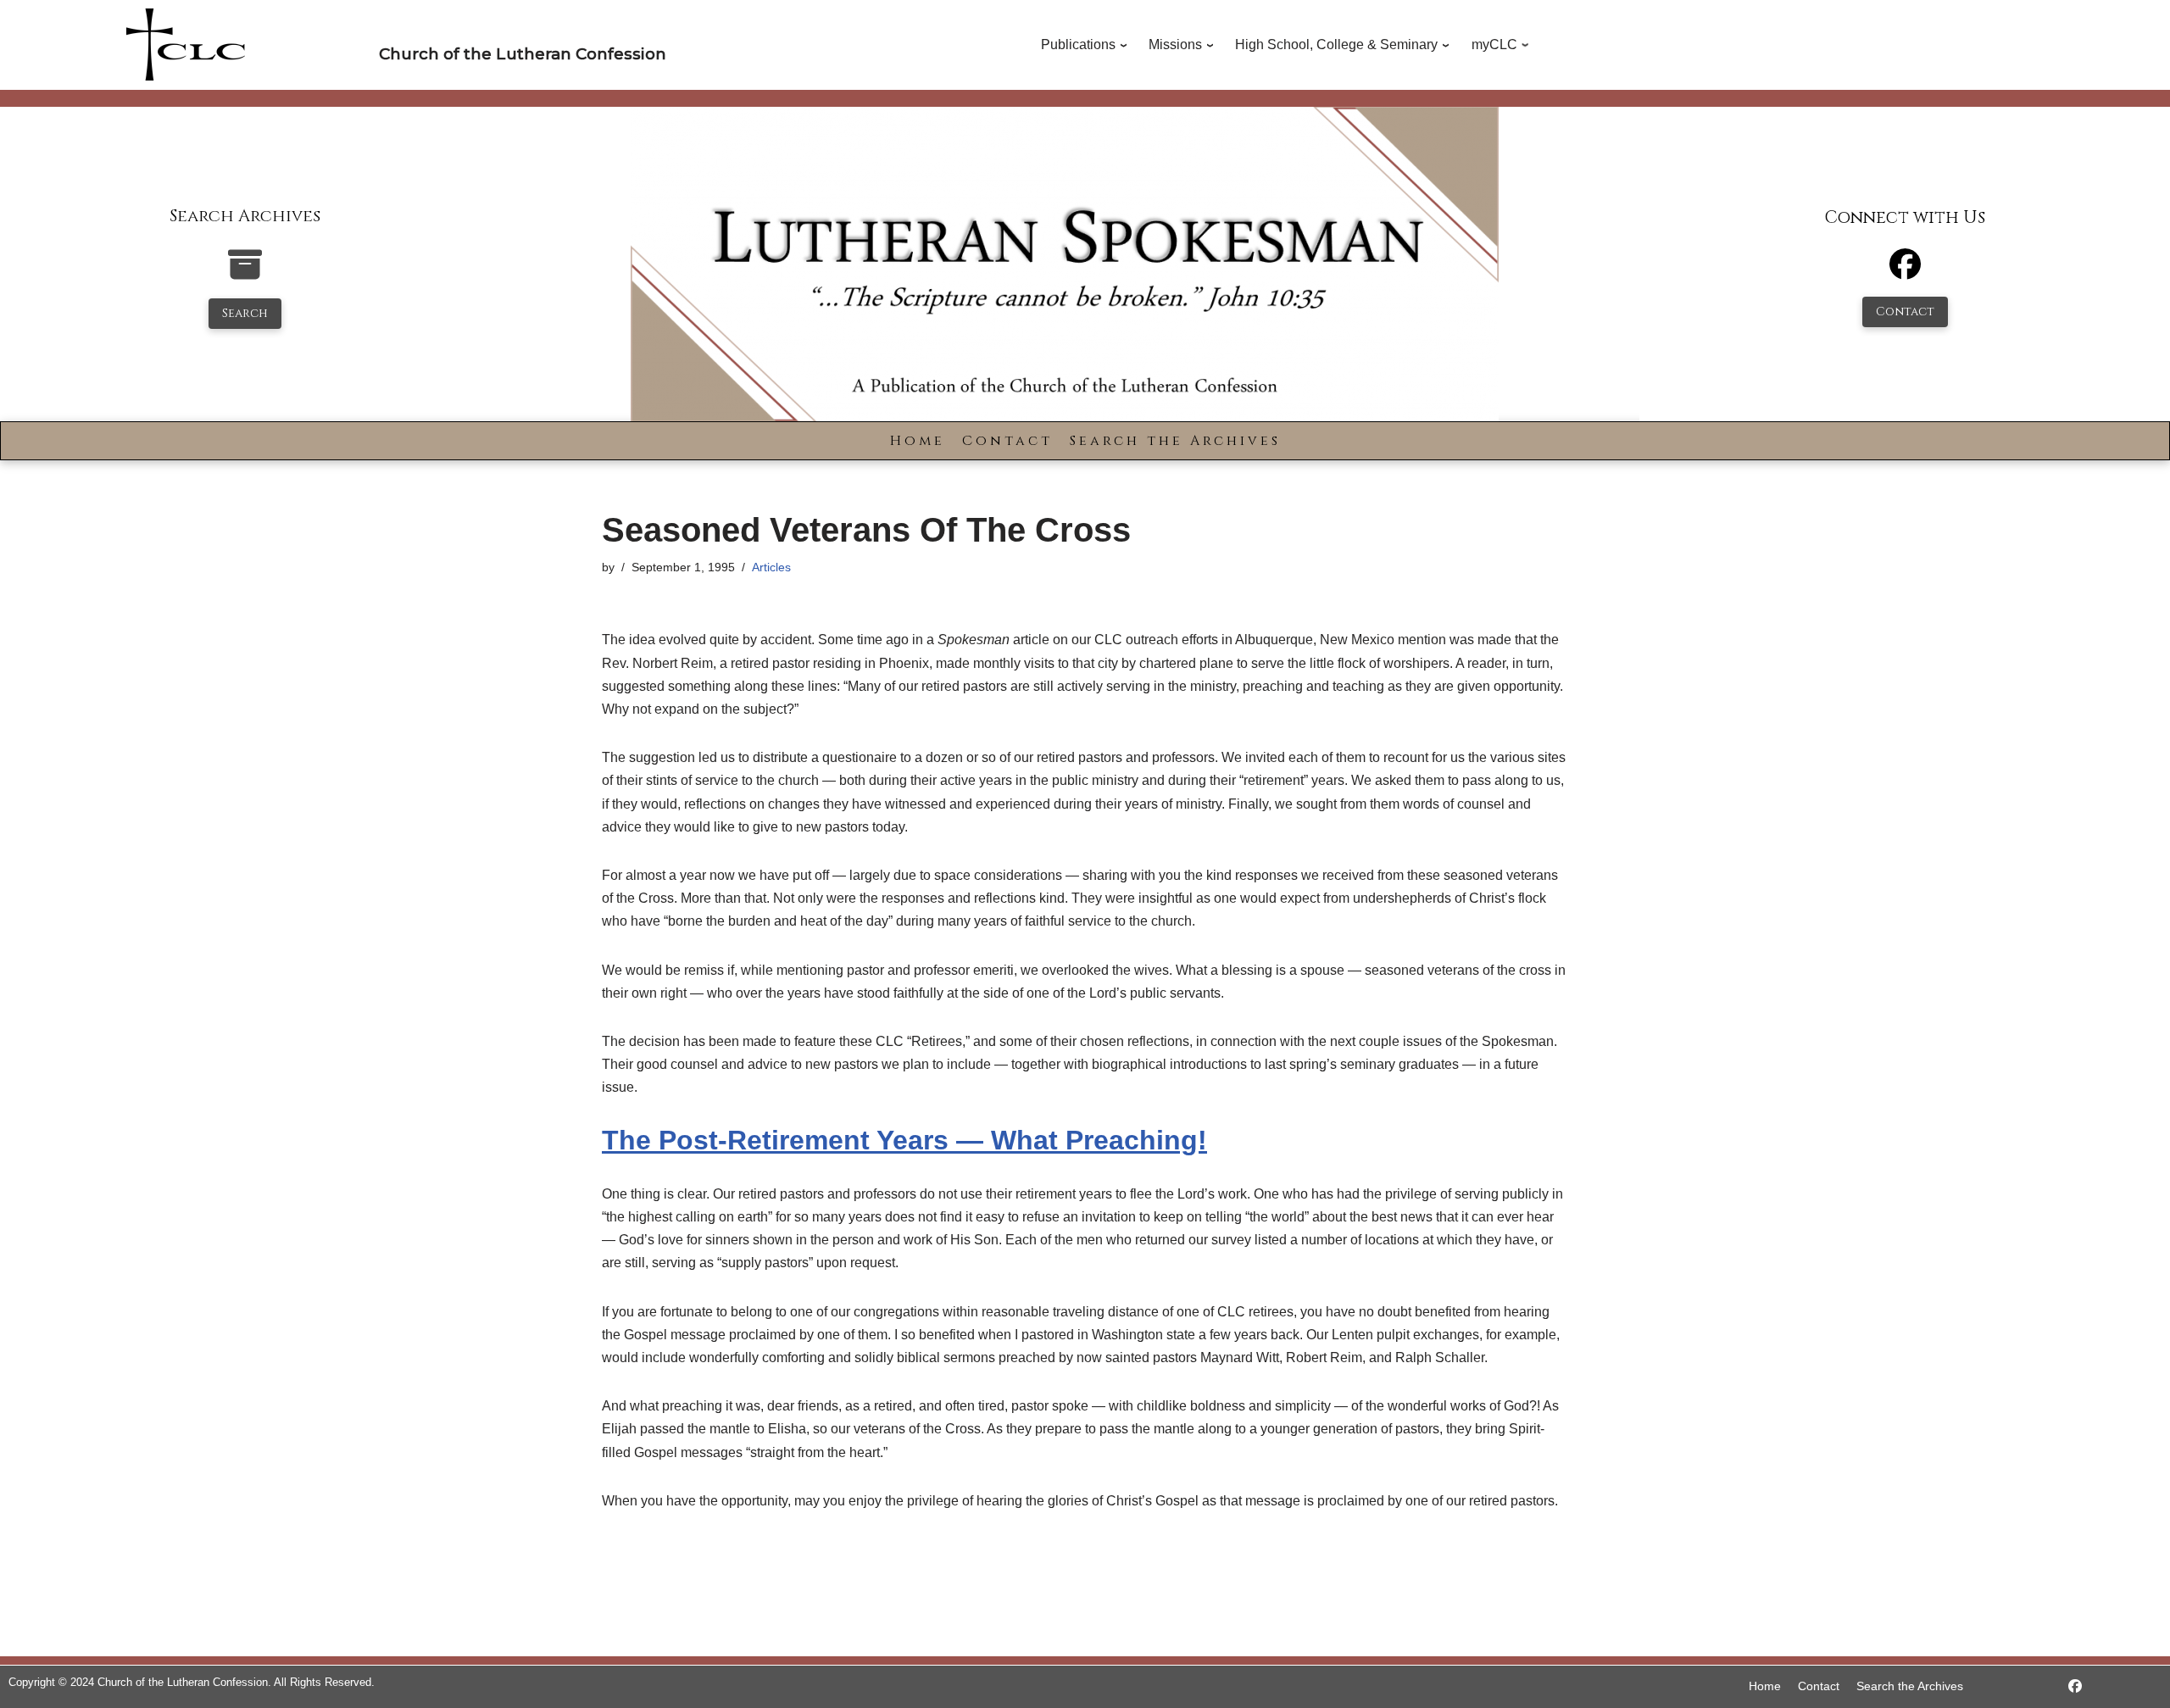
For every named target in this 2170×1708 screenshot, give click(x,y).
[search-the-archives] (245, 273)
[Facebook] (1905, 272)
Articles (771, 567)
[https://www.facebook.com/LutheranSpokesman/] (2075, 1686)
